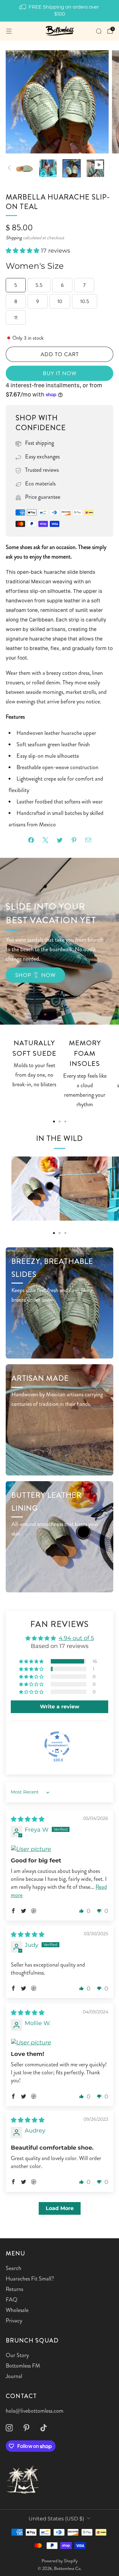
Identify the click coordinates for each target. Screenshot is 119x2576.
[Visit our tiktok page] (43, 2428)
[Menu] (9, 31)
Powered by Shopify (60, 2561)
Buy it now (60, 373)
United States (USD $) (56, 2518)
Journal (14, 2376)
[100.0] (57, 1744)
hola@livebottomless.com (35, 2411)
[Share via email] (88, 840)
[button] (23, 251)
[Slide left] (11, 168)
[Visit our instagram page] (9, 2428)
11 (16, 318)
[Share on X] (45, 840)
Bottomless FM (23, 2366)
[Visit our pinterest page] (26, 2428)
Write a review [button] (60, 1707)
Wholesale (17, 2310)
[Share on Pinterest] (74, 840)
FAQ (12, 2300)
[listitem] (60, 11)
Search (13, 2268)
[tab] (54, 1122)
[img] (28, 1819)
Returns (14, 2289)
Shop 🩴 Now (35, 975)
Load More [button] (60, 2208)
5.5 (39, 285)
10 (60, 301)
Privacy (14, 2321)
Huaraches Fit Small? (30, 2279)
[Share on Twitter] (60, 840)
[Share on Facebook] (31, 840)
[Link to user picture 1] (60, 1849)
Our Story (17, 2355)
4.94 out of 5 (76, 1638)
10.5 (85, 301)
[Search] (99, 31)
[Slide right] (108, 168)
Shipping (14, 238)
